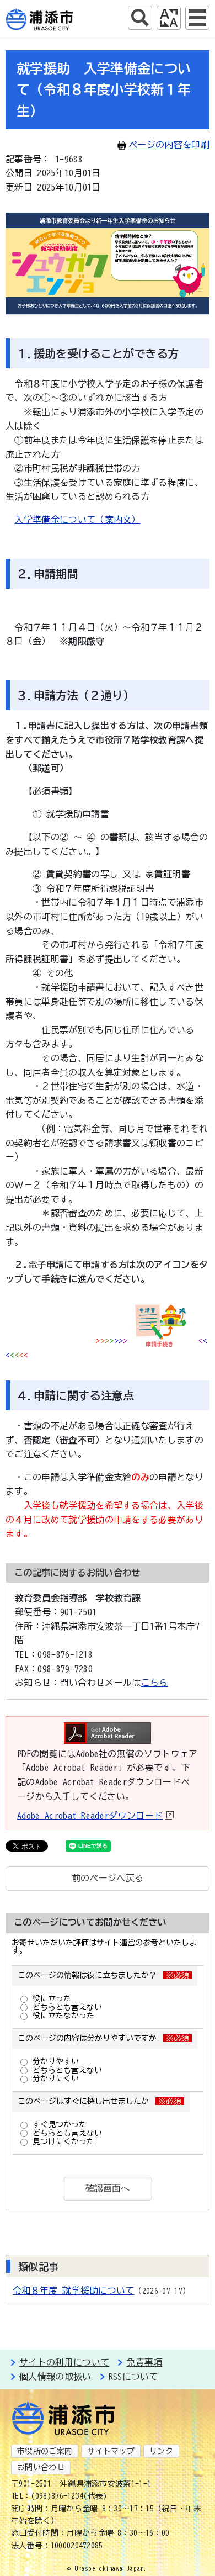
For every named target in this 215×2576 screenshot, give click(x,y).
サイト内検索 (140, 18)
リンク (161, 2451)
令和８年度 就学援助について (73, 2291)
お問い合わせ (41, 2467)
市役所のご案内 (45, 2451)
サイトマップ (111, 2451)
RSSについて (133, 2377)
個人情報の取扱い (55, 2377)
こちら (155, 1683)
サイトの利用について (64, 2362)
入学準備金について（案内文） (77, 520)
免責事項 (144, 2362)
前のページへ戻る (108, 1878)
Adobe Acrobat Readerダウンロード (90, 1816)
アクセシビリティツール (169, 18)
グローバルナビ (197, 18)
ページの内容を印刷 (169, 145)
